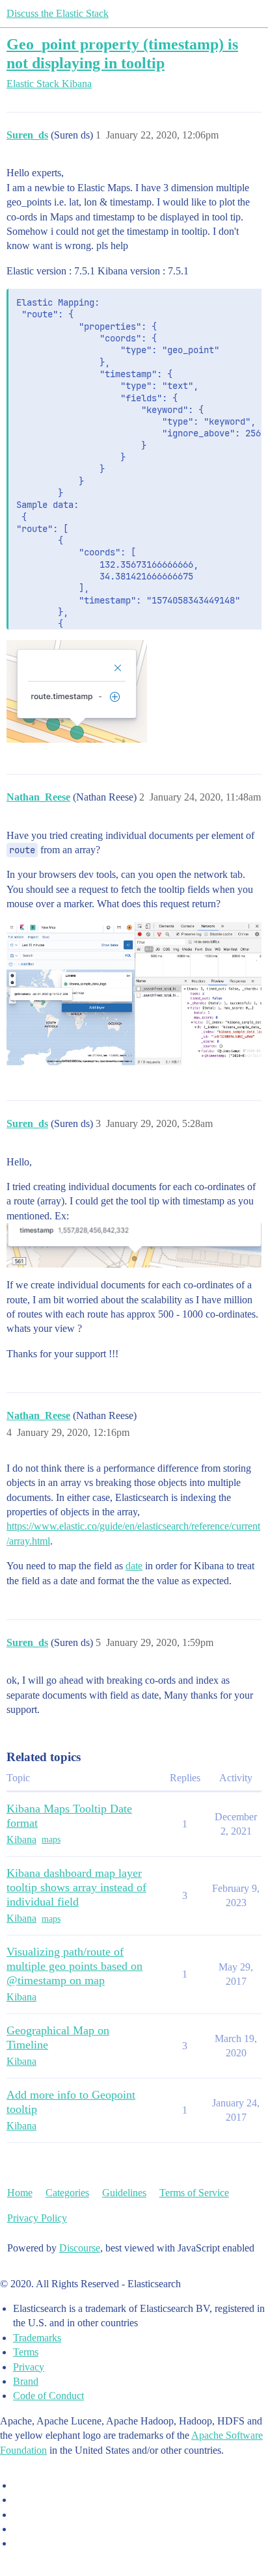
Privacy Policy (37, 2218)
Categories (67, 2193)
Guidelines (124, 2193)
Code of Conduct (48, 2396)
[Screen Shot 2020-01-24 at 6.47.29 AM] (134, 994)
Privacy (29, 2367)
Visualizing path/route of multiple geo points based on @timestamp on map (74, 1966)
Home (20, 2193)
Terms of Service (194, 2193)
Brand (26, 2381)
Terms (26, 2352)
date (134, 1566)
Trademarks (37, 2338)
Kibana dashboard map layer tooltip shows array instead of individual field (76, 1887)
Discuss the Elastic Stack (58, 13)
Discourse (80, 2248)
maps (51, 1839)
